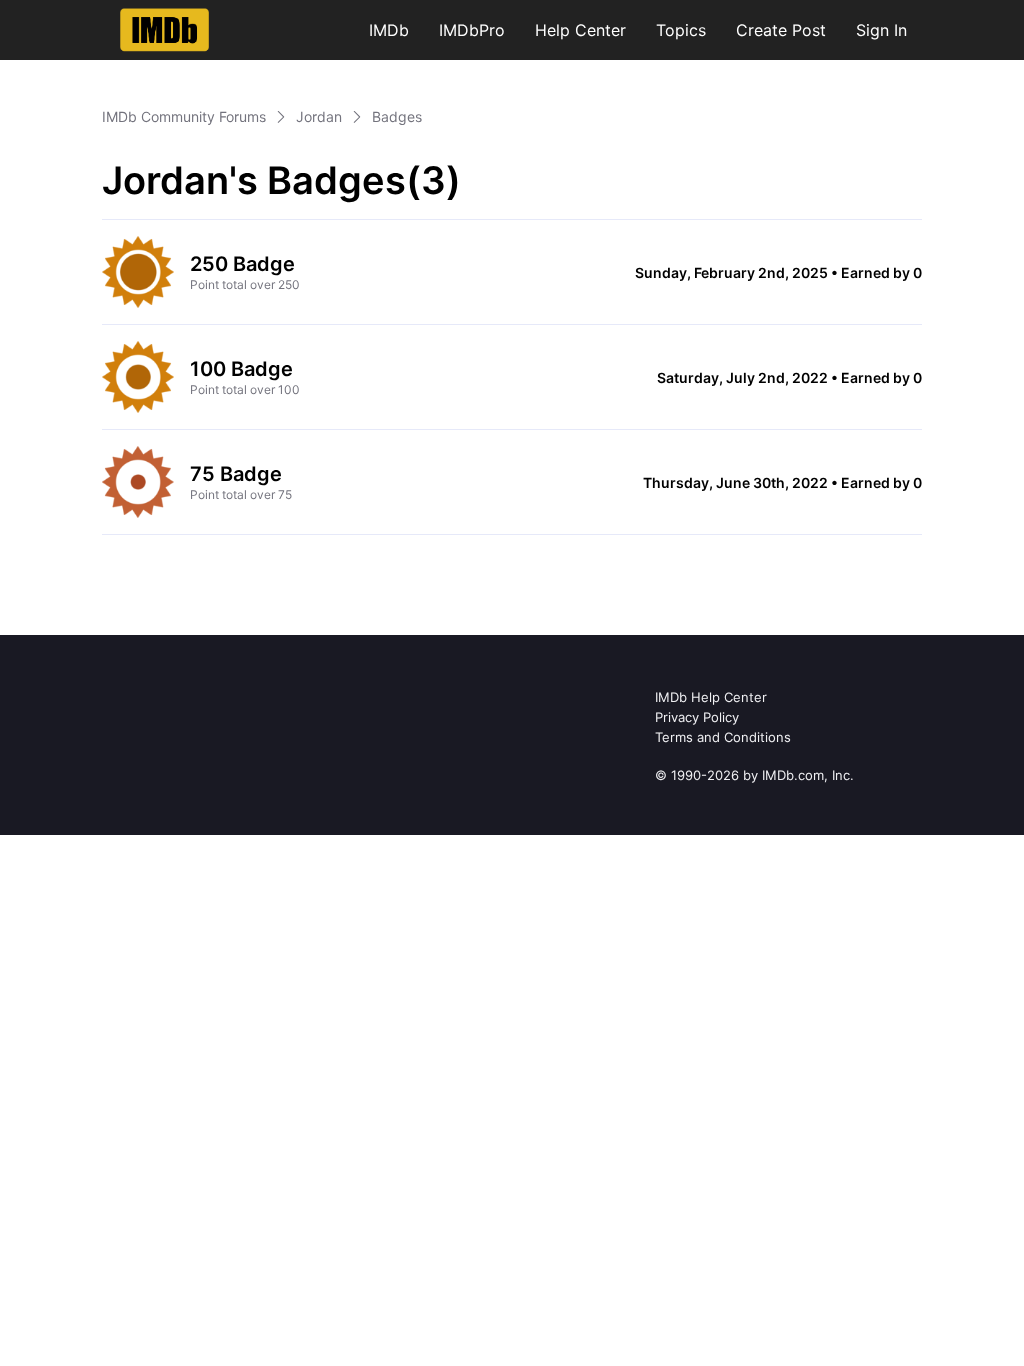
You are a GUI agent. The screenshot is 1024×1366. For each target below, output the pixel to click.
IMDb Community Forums (184, 116)
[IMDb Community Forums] (164, 30)
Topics (681, 30)
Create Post (781, 30)
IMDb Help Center (711, 697)
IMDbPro (472, 30)
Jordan (319, 116)
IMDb (389, 30)
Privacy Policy (697, 717)
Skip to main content (83, 14)
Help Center (580, 30)
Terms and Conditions (723, 737)
